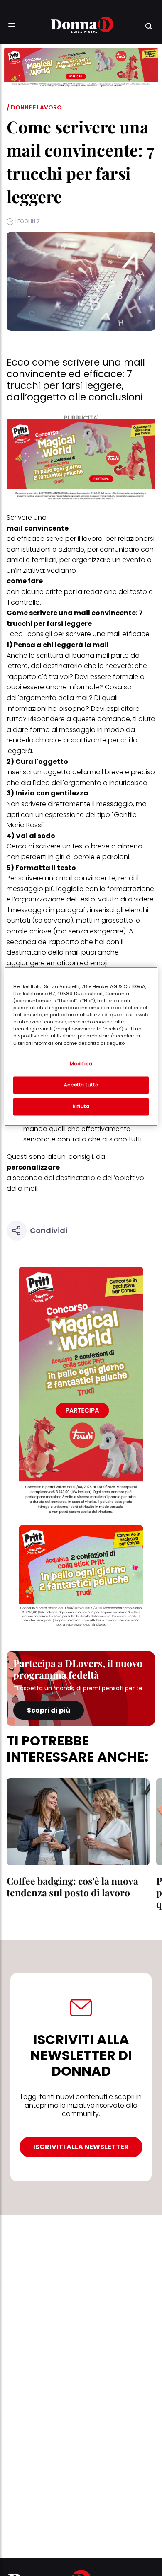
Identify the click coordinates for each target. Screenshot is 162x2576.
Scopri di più (49, 1710)
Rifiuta (81, 1106)
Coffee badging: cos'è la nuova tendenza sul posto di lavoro (72, 1887)
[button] (12, 26)
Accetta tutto (81, 1085)
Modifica (81, 1064)
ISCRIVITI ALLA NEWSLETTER (81, 2147)
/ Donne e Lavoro (34, 107)
